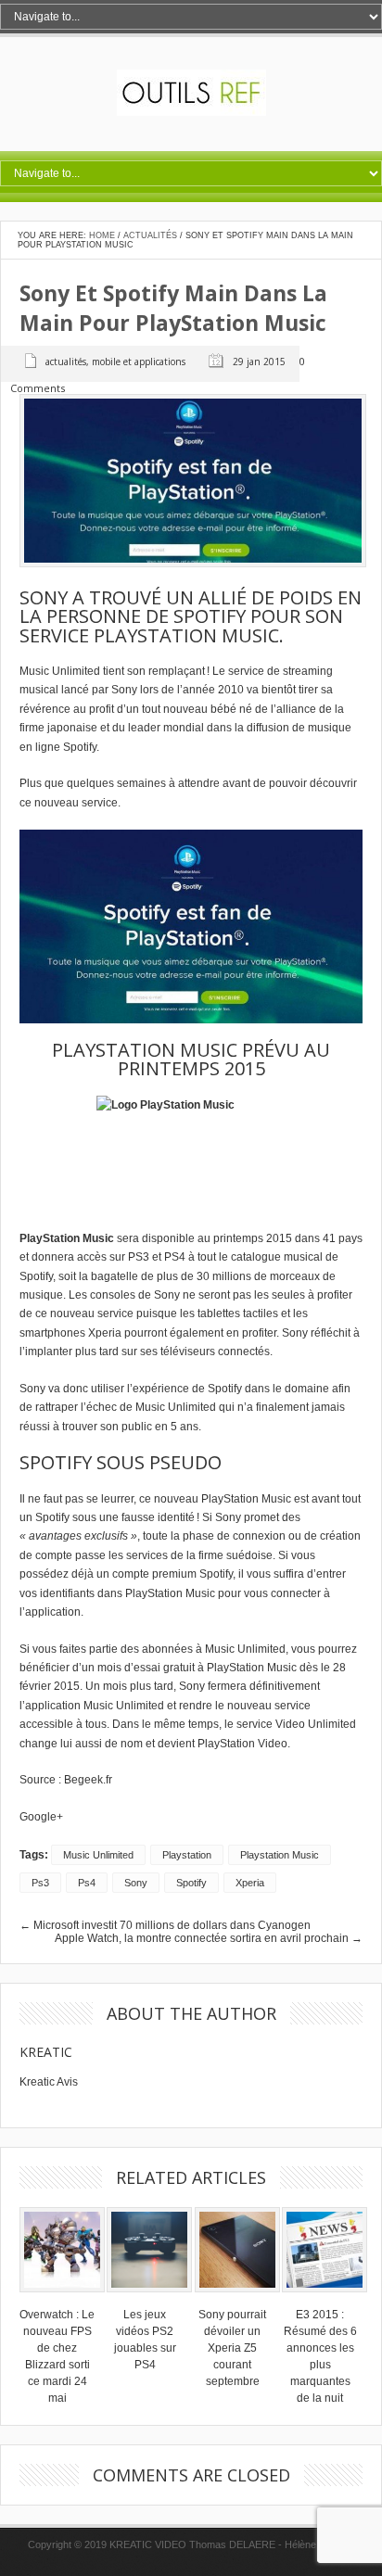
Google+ (41, 1817)
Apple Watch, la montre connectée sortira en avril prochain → (209, 1938)
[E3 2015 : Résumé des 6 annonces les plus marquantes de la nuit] (325, 2298)
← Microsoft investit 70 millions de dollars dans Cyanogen (165, 1925)
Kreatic (46, 2052)
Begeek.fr (88, 1780)
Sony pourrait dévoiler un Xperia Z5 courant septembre (232, 2348)
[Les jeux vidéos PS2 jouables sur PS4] (149, 2298)
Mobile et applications (139, 362)
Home (102, 235)
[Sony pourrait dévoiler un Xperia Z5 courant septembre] (237, 2298)
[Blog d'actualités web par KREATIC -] (191, 112)
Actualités (150, 235)
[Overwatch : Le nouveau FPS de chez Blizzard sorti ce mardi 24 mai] (62, 2298)
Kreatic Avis (49, 2082)
